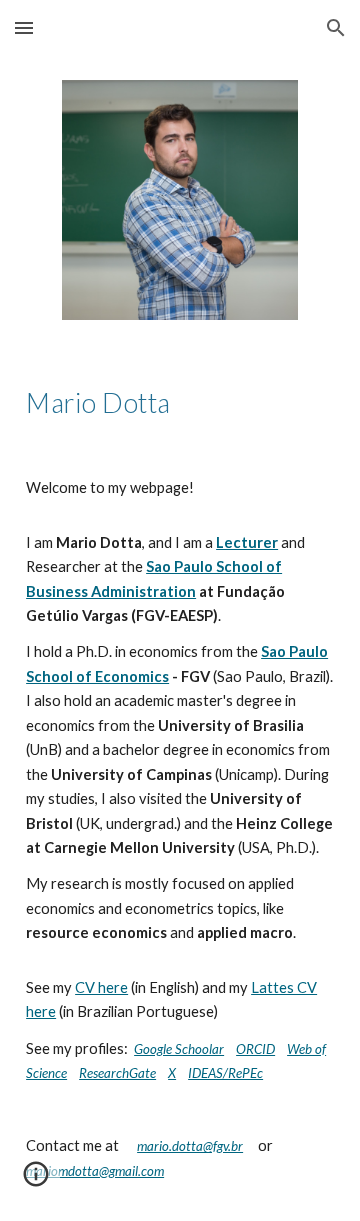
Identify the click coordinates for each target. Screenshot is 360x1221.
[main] (180, 401)
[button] (24, 27)
